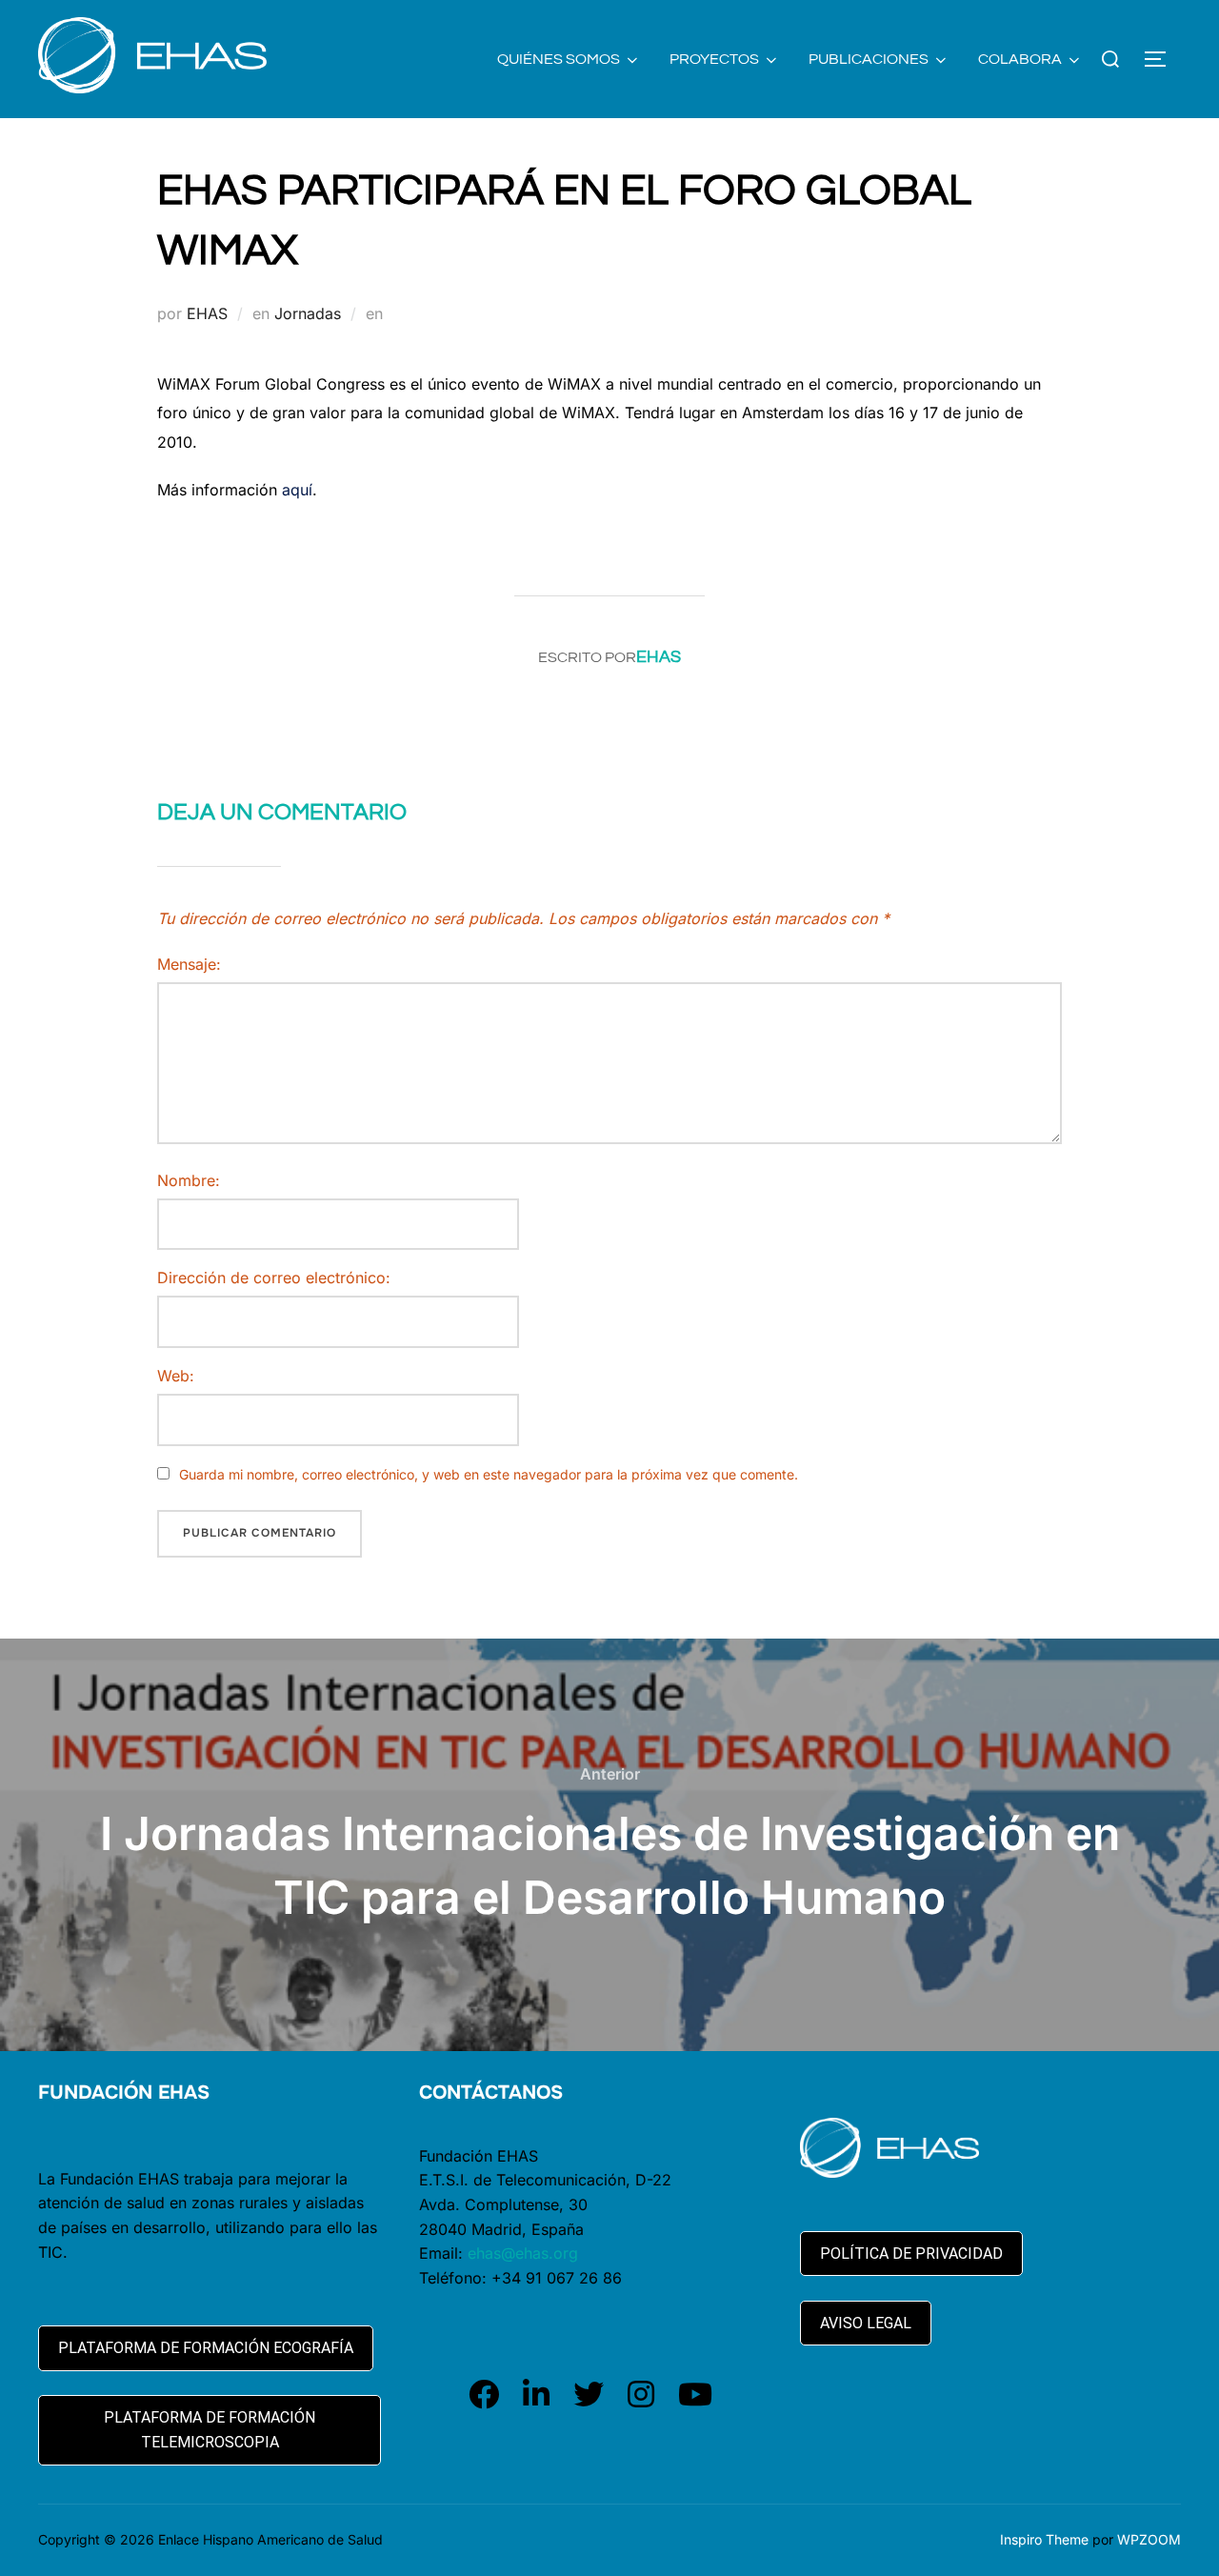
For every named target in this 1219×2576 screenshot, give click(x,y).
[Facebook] (484, 2395)
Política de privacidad (911, 2254)
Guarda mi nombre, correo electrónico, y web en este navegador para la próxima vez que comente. (489, 1474)
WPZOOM (1149, 2539)
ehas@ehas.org (523, 2253)
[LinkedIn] (536, 2395)
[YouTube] (695, 2395)
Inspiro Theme (1044, 2539)
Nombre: (189, 1180)
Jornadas (308, 313)
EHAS (207, 313)
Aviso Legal (866, 2323)
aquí (297, 490)
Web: (176, 1376)
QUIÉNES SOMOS (559, 59)
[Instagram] (641, 2395)
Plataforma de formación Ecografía (206, 2348)
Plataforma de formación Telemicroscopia (210, 2430)
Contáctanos (491, 2093)
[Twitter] (589, 2395)
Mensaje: (189, 964)
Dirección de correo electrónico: (274, 1278)
